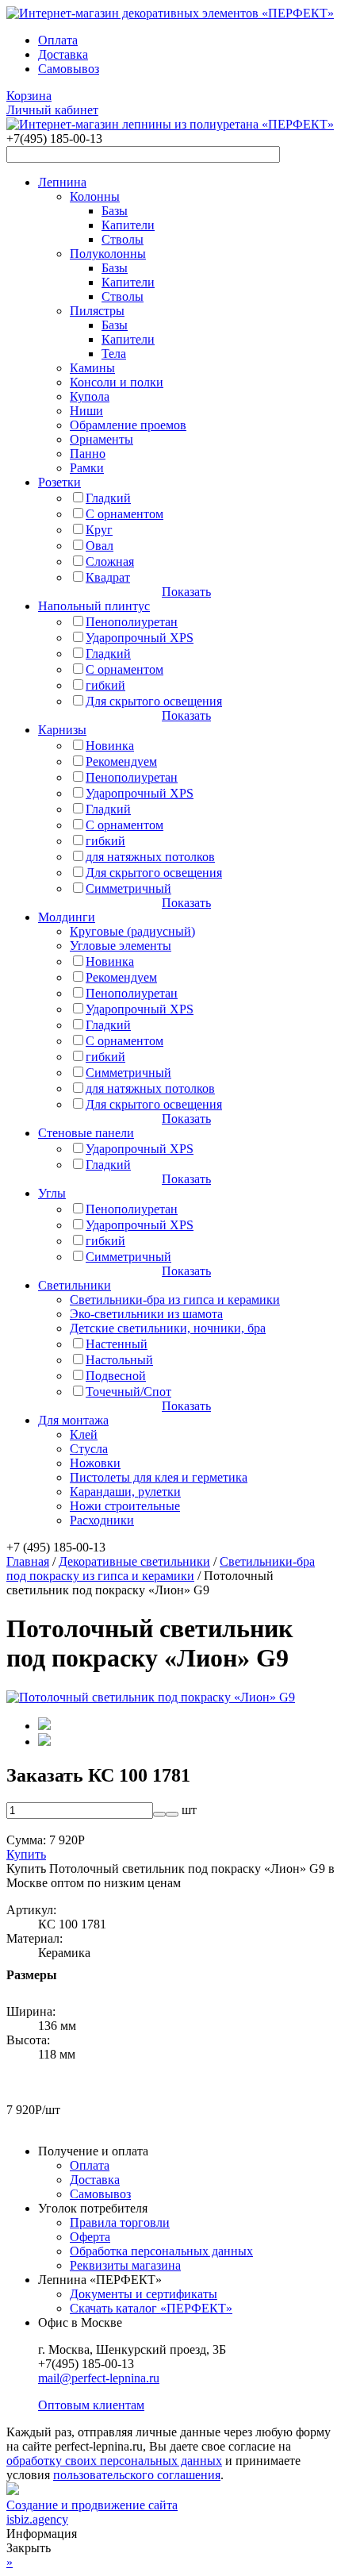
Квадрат (108, 577)
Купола (90, 396)
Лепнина (62, 182)
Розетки (59, 482)
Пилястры (97, 311)
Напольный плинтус (94, 606)
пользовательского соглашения (137, 2475)
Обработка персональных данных (161, 2251)
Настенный (117, 1344)
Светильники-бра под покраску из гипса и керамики (161, 1569)
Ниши (86, 411)
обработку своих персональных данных (114, 2461)
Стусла (89, 1449)
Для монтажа (73, 1420)
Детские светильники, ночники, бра (168, 1328)
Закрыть (29, 2548)
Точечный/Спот (128, 1392)
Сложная (110, 561)
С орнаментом (125, 514)
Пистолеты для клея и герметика (159, 1477)
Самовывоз (69, 69)
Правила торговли (120, 2222)
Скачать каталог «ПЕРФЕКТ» (151, 2308)
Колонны (95, 196)
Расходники (102, 1520)
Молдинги (67, 917)
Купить (26, 1854)
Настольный (119, 1360)
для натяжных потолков (150, 857)
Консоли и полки (117, 382)
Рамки (87, 468)
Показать (186, 592)
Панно (88, 454)
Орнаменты (102, 439)
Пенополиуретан (132, 622)
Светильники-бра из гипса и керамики (175, 1300)
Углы (52, 1193)
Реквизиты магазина (125, 2265)
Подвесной (116, 1376)
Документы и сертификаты (144, 2294)
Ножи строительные (125, 1506)
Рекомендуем (121, 761)
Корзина (29, 96)
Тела (114, 354)
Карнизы (62, 730)
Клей (84, 1434)
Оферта (90, 2237)
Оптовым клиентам (91, 2405)
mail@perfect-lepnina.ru (99, 2378)
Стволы (123, 239)
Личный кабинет (52, 110)
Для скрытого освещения (154, 701)
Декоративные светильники (134, 1561)
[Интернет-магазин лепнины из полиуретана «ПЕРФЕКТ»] (170, 13)
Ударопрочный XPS (140, 638)
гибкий (105, 685)
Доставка (63, 54)
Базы (115, 211)
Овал (100, 546)
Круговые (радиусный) (132, 931)
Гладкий (108, 498)
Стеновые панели (86, 1133)
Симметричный (128, 888)
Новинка (110, 746)
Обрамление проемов (128, 425)
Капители (128, 225)
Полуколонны (108, 254)
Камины (92, 368)
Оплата (58, 40)
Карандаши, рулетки (125, 1492)
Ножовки (95, 1463)
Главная (28, 1561)
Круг (99, 530)
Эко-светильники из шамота (146, 1314)
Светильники (75, 1285)
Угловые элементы (121, 946)
